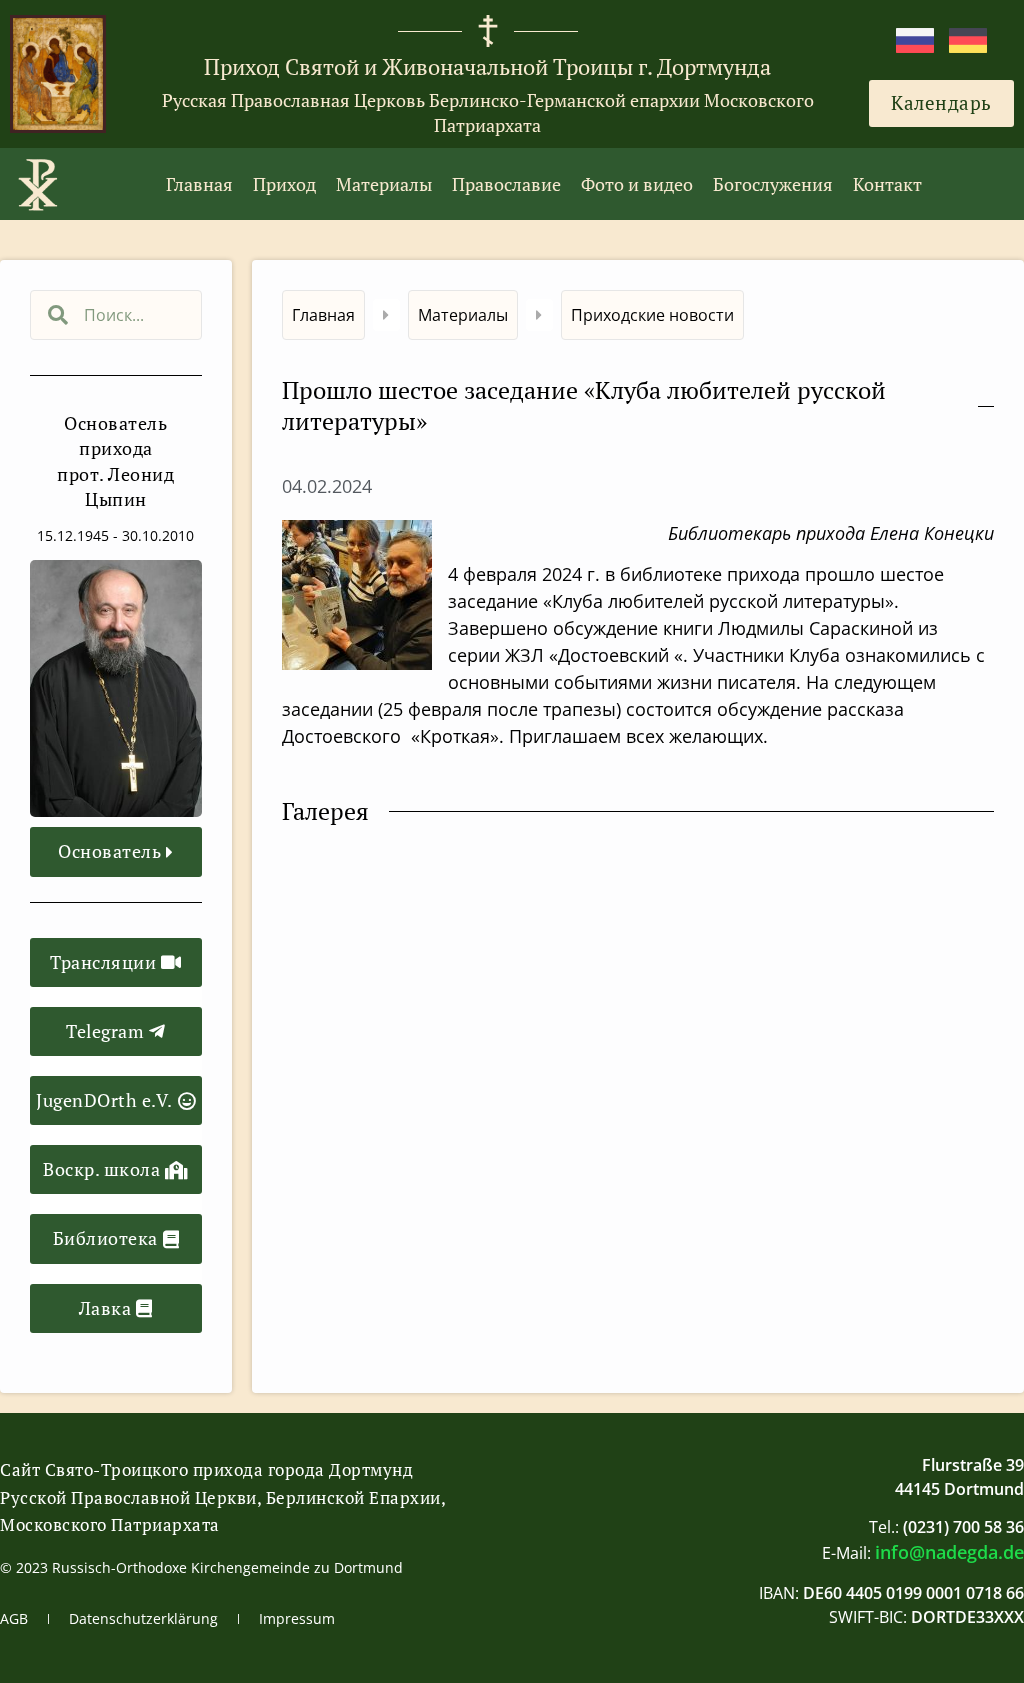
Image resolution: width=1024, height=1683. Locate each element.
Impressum (297, 1618)
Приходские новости (652, 315)
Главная (199, 184)
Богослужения (773, 184)
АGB (14, 1618)
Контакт (887, 184)
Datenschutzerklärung (143, 1618)
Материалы (384, 184)
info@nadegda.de (949, 1552)
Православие (506, 184)
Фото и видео (637, 184)
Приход (284, 184)
